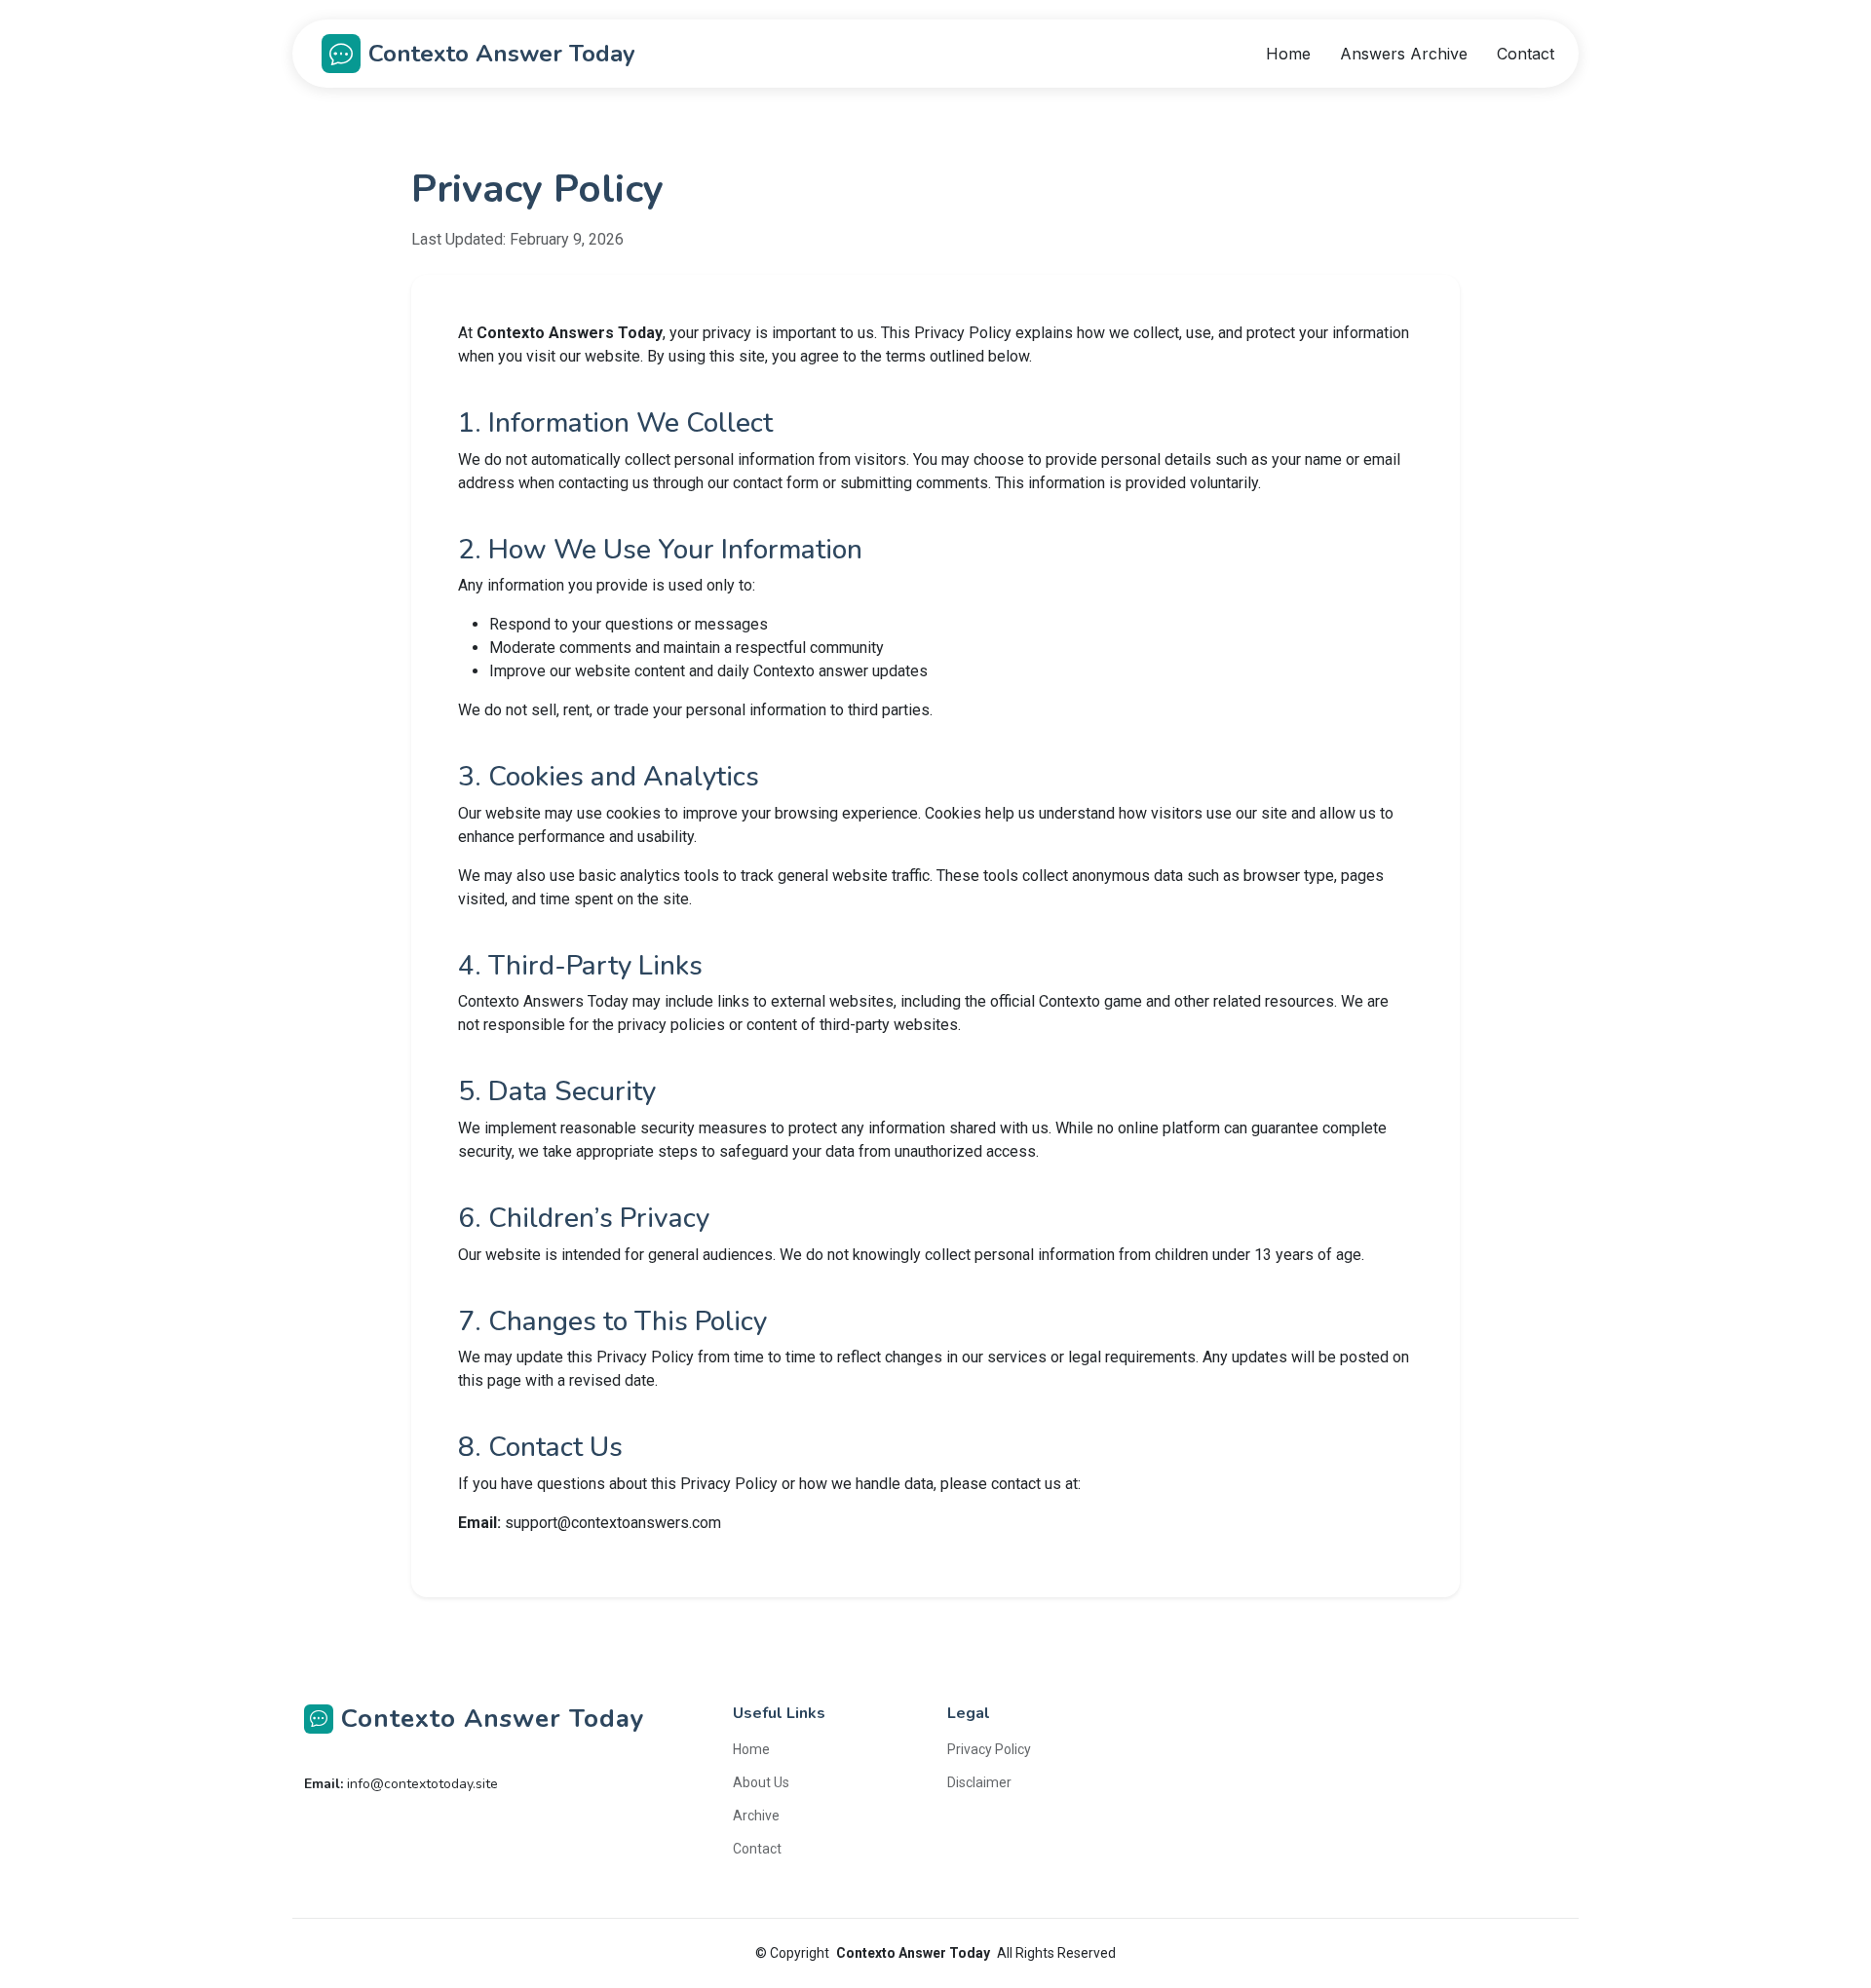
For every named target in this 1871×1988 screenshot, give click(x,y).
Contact (1526, 54)
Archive (756, 1816)
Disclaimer (979, 1782)
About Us (761, 1782)
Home (1288, 54)
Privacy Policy (989, 1749)
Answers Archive (1404, 54)
